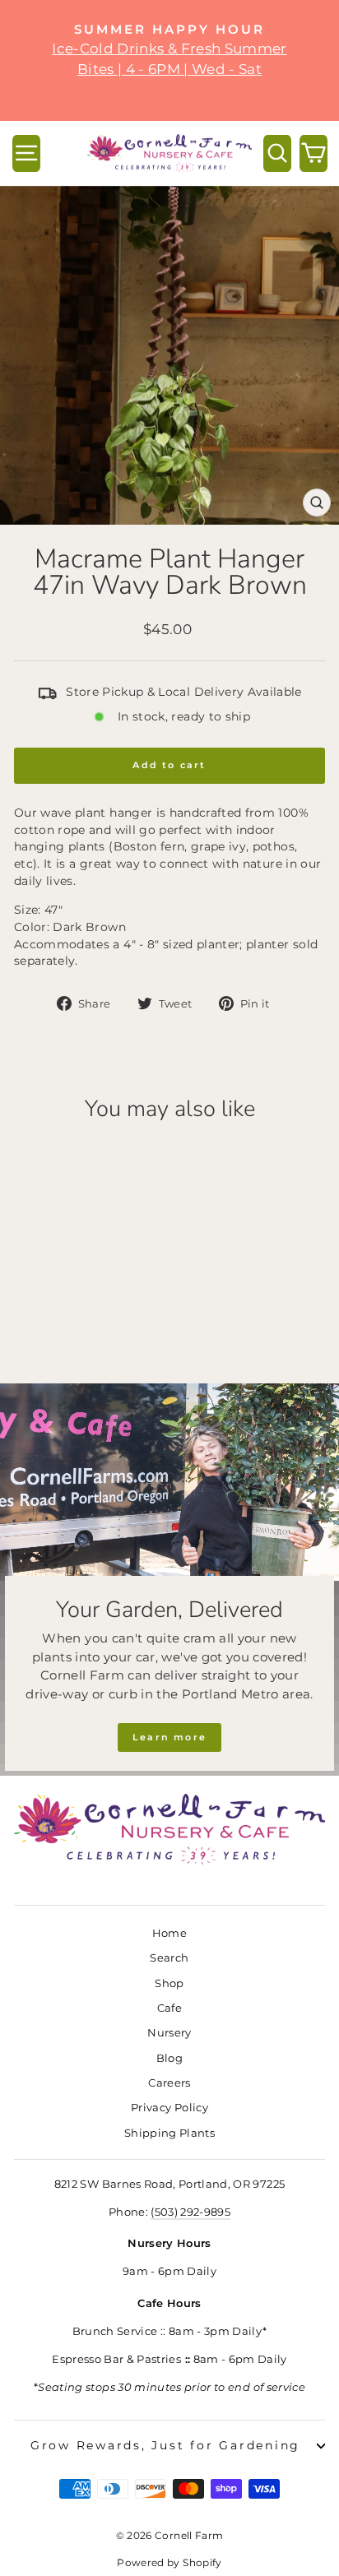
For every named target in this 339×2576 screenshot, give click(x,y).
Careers (169, 2083)
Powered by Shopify (169, 2562)
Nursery (169, 2033)
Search (169, 1958)
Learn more (169, 1737)
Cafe (169, 2008)
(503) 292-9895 (190, 2212)
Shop (169, 1983)
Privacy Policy (169, 2108)
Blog (169, 2058)
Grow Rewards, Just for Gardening (165, 2445)
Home (169, 1933)
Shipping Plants (169, 2133)
